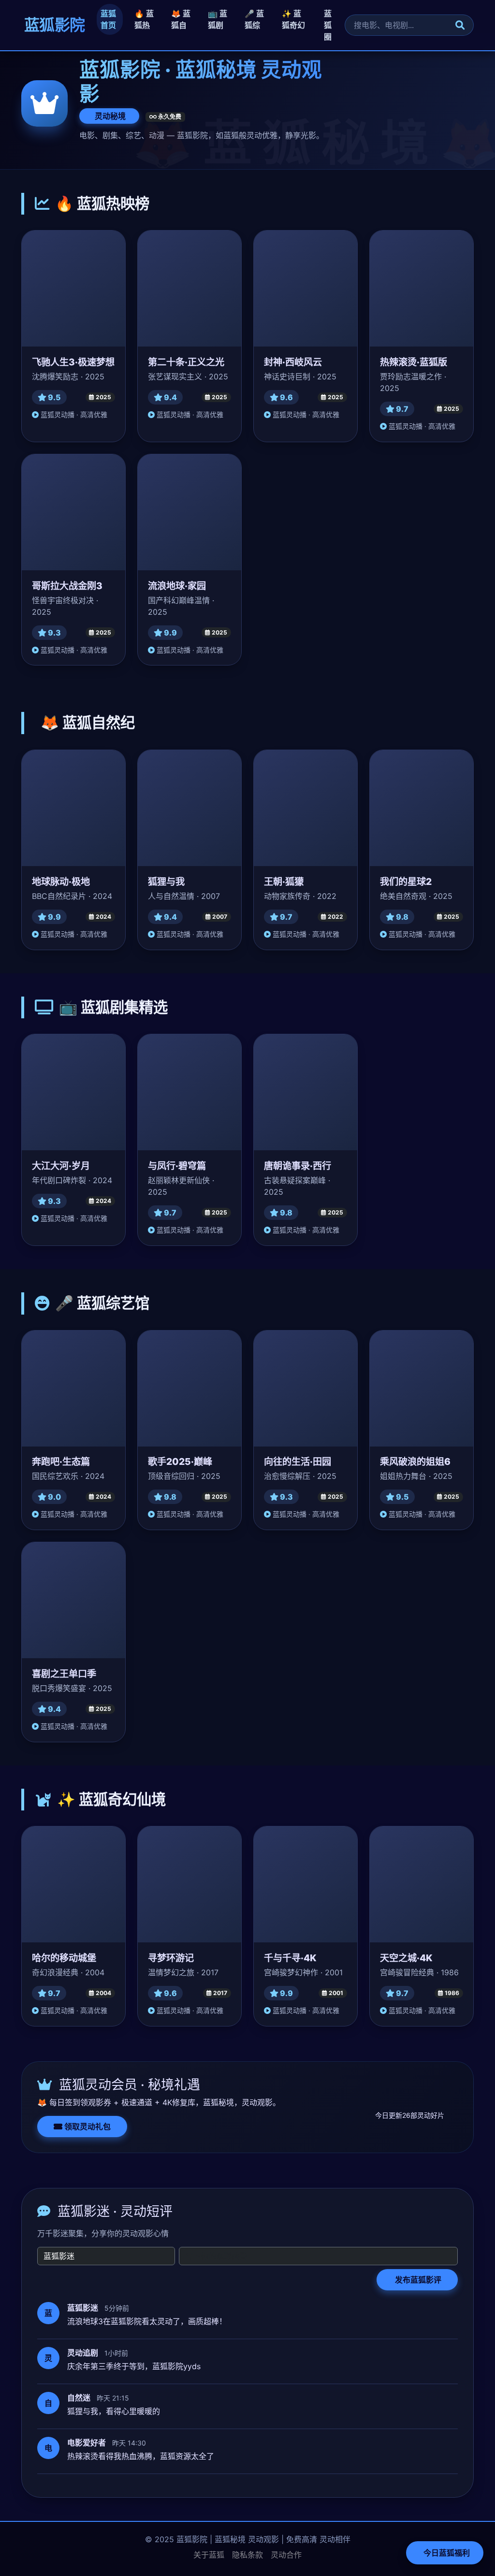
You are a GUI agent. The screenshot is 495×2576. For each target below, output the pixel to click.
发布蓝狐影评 (417, 2280)
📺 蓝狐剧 (218, 19)
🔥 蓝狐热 (144, 19)
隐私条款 (247, 2555)
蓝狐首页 (108, 19)
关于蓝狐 (209, 2555)
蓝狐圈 (328, 25)
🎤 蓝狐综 (254, 19)
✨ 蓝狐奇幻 (293, 19)
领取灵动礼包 (87, 2127)
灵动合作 (286, 2555)
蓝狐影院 (53, 25)
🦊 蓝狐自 (181, 19)
